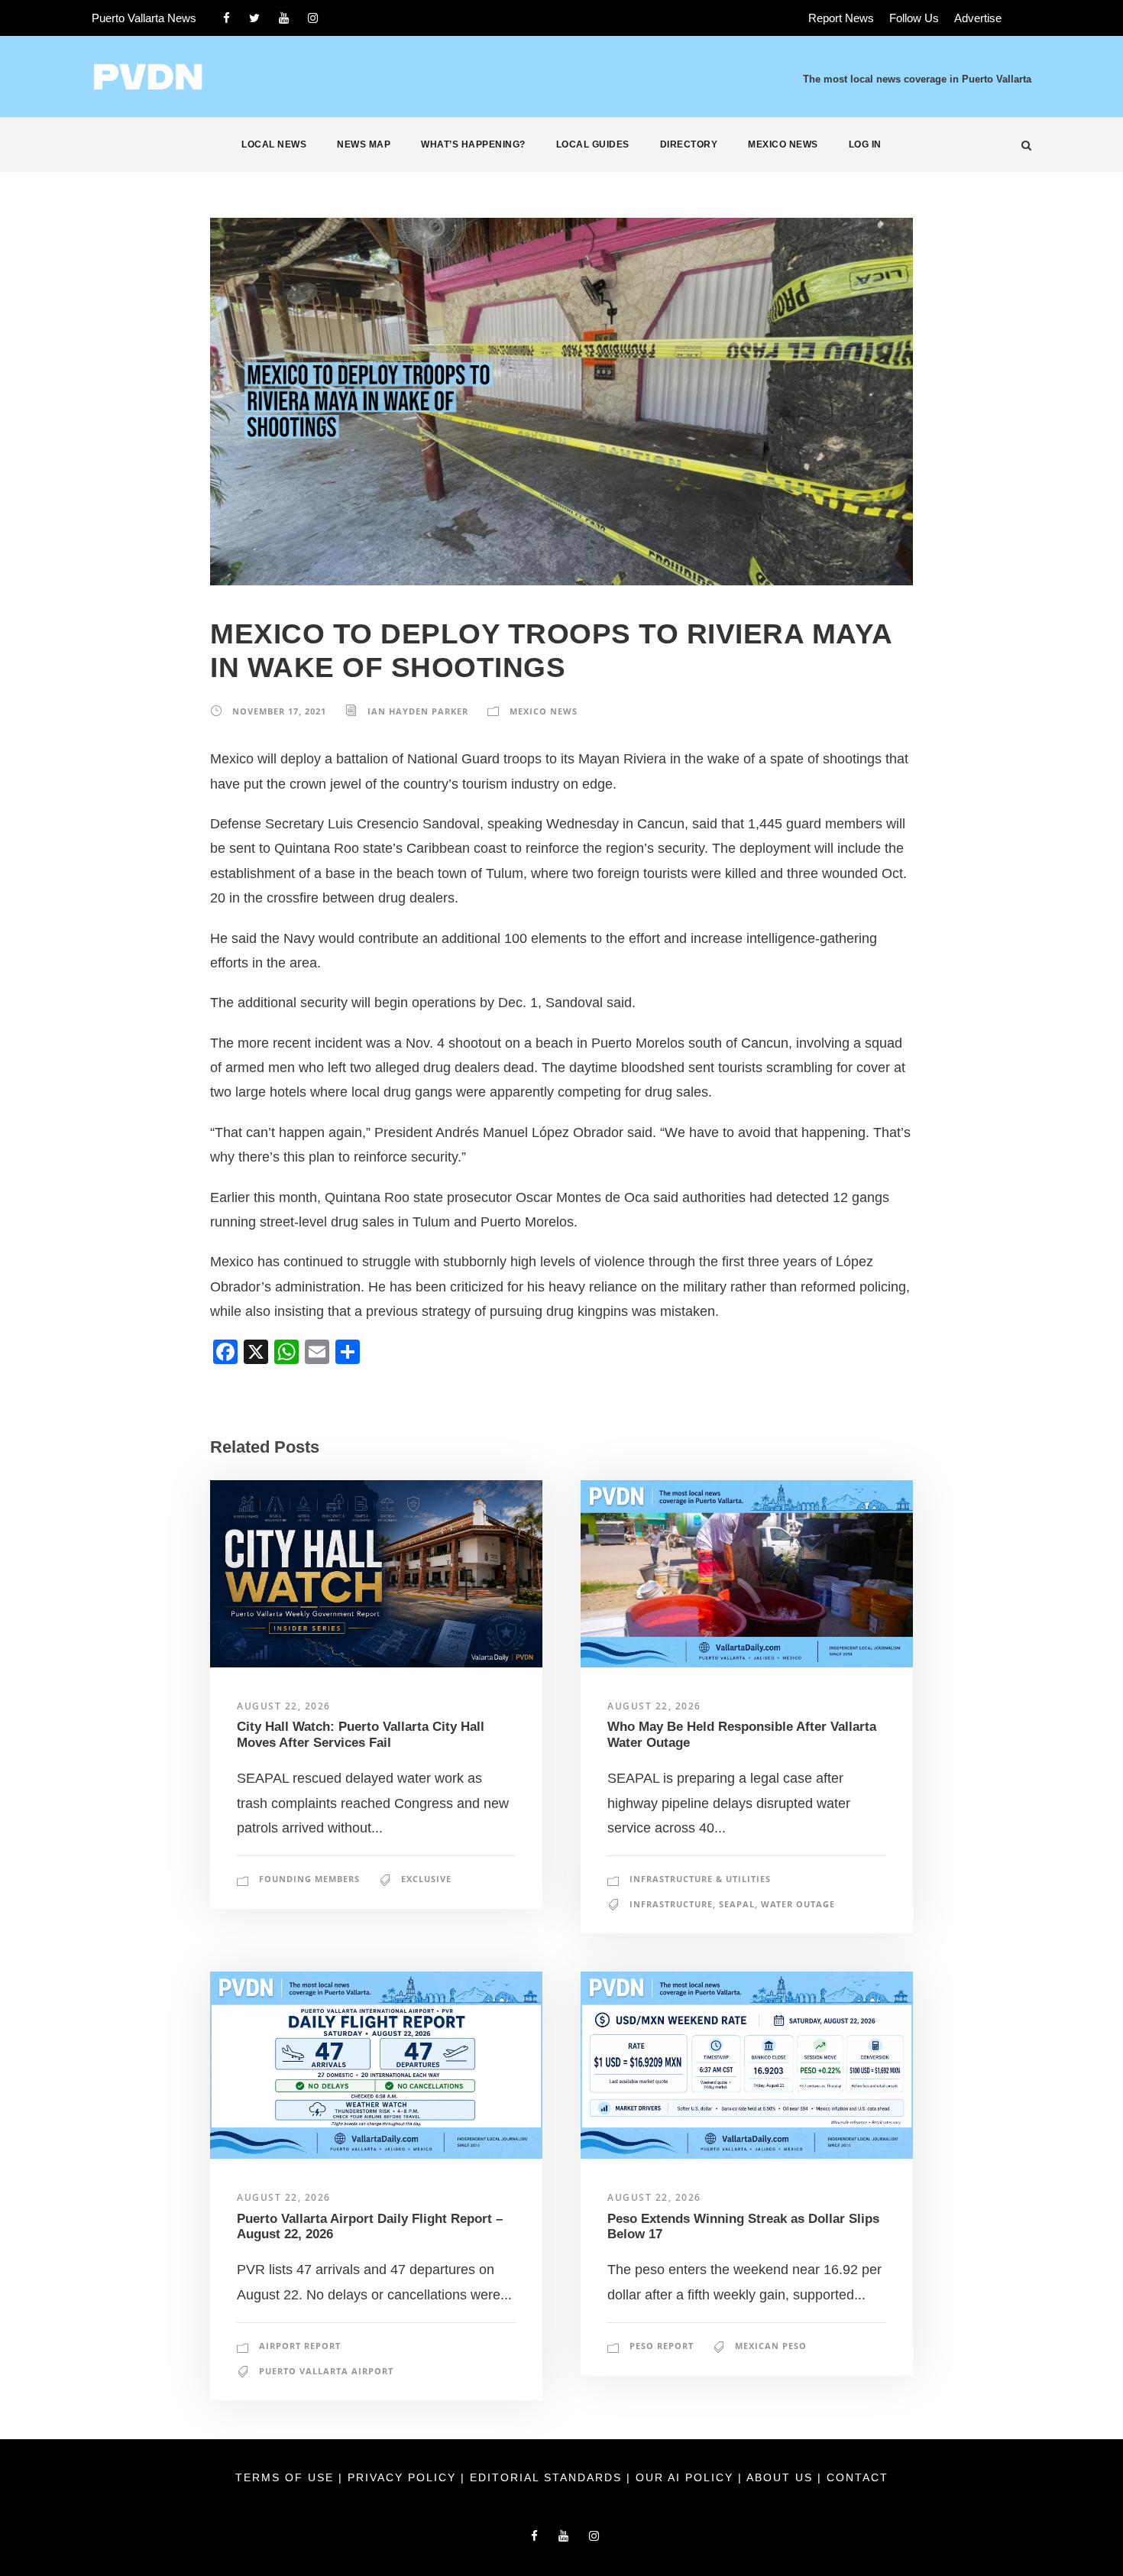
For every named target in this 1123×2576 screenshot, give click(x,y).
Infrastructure (671, 1904)
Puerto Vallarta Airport (326, 2371)
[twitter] (254, 18)
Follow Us (914, 18)
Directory (689, 144)
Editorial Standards (548, 2477)
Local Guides (593, 144)
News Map (364, 144)
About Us (782, 2477)
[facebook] (227, 18)
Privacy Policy (404, 2477)
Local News (274, 144)
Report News (841, 18)
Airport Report (300, 2346)
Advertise (978, 18)
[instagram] (313, 18)
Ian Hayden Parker (418, 711)
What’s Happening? (473, 144)
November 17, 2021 (279, 711)
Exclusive (426, 1879)
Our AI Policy (684, 2477)
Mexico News (783, 144)
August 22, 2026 (284, 1706)
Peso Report (662, 2346)
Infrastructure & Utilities (700, 1879)
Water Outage (798, 1904)
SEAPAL (737, 1904)
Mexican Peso (771, 2346)
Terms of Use (287, 2477)
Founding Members (309, 1879)
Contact (858, 2477)
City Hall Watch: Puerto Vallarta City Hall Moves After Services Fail (361, 1734)
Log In (865, 144)
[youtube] (284, 18)
